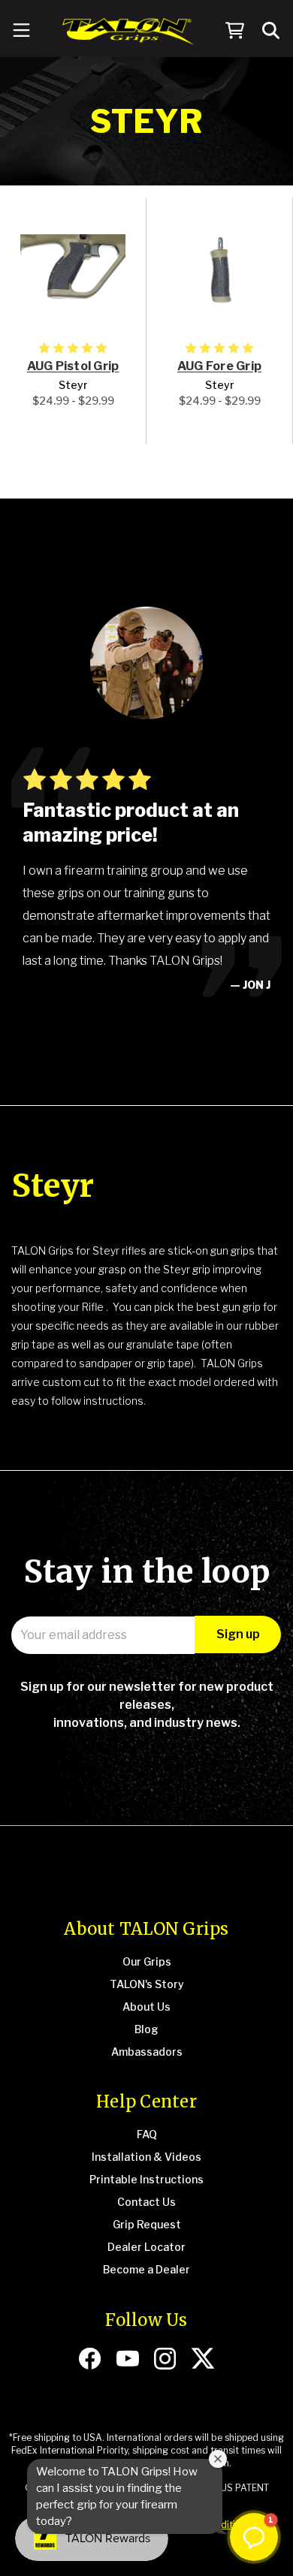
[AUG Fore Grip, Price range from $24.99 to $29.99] (219, 269)
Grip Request (147, 2224)
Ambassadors (147, 2052)
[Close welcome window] (218, 2459)
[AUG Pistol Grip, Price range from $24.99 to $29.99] (73, 269)
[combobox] (272, 31)
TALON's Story (147, 1984)
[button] (254, 2537)
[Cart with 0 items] (235, 32)
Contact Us (146, 2202)
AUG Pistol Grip (73, 366)
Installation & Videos (146, 2157)
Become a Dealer (146, 2269)
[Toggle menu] (21, 32)
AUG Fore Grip (219, 366)
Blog (146, 2029)
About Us (146, 2007)
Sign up (238, 1634)
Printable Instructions (146, 2179)
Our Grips (147, 1961)
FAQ (147, 2134)
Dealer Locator (146, 2247)
